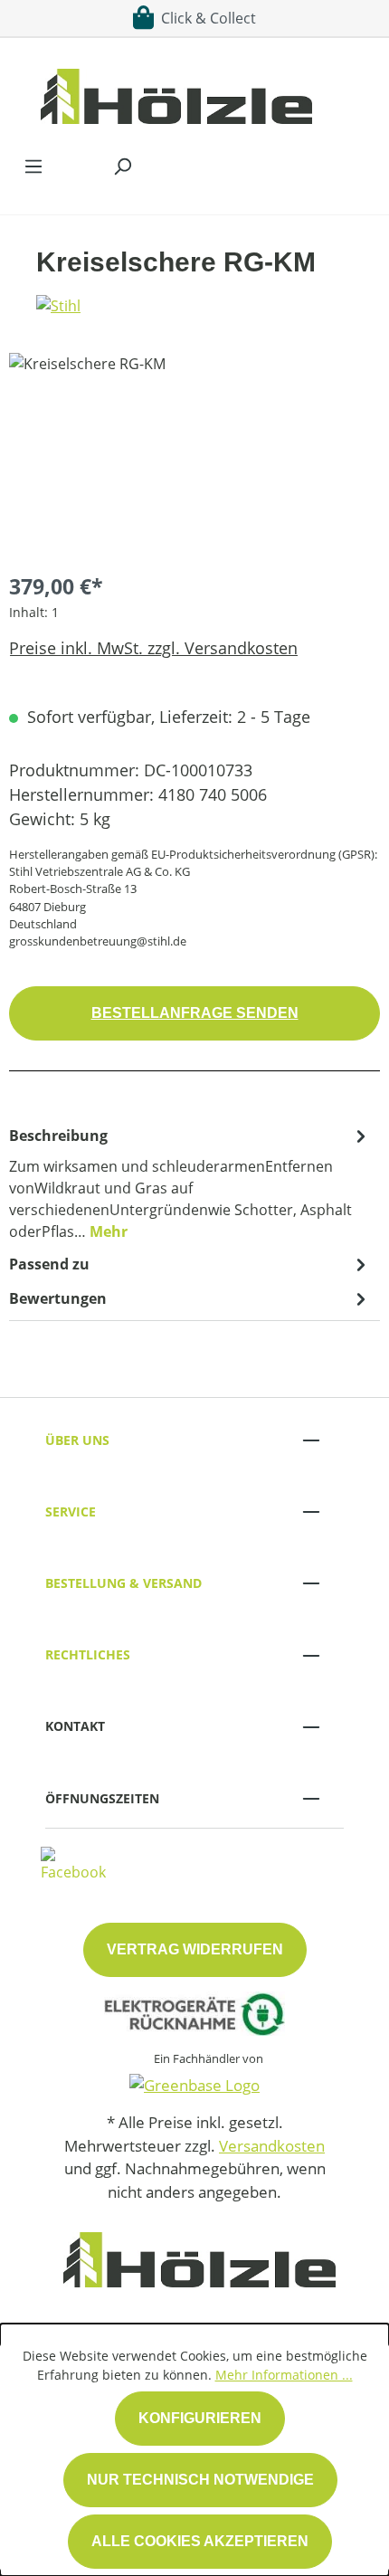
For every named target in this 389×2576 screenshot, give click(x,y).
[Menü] (33, 166)
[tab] (190, 1183)
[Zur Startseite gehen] (176, 92)
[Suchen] (122, 166)
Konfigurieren (200, 2418)
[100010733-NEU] (194, 455)
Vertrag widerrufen (195, 1949)
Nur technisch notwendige (200, 2480)
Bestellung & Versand (123, 1583)
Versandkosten (272, 2146)
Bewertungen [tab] (58, 1298)
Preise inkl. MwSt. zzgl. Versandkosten (153, 648)
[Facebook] (73, 1863)
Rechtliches (88, 1654)
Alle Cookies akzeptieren (200, 2541)
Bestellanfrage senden (195, 1013)
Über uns (77, 1440)
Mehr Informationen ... (284, 2375)
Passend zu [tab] (49, 1264)
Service (71, 1511)
